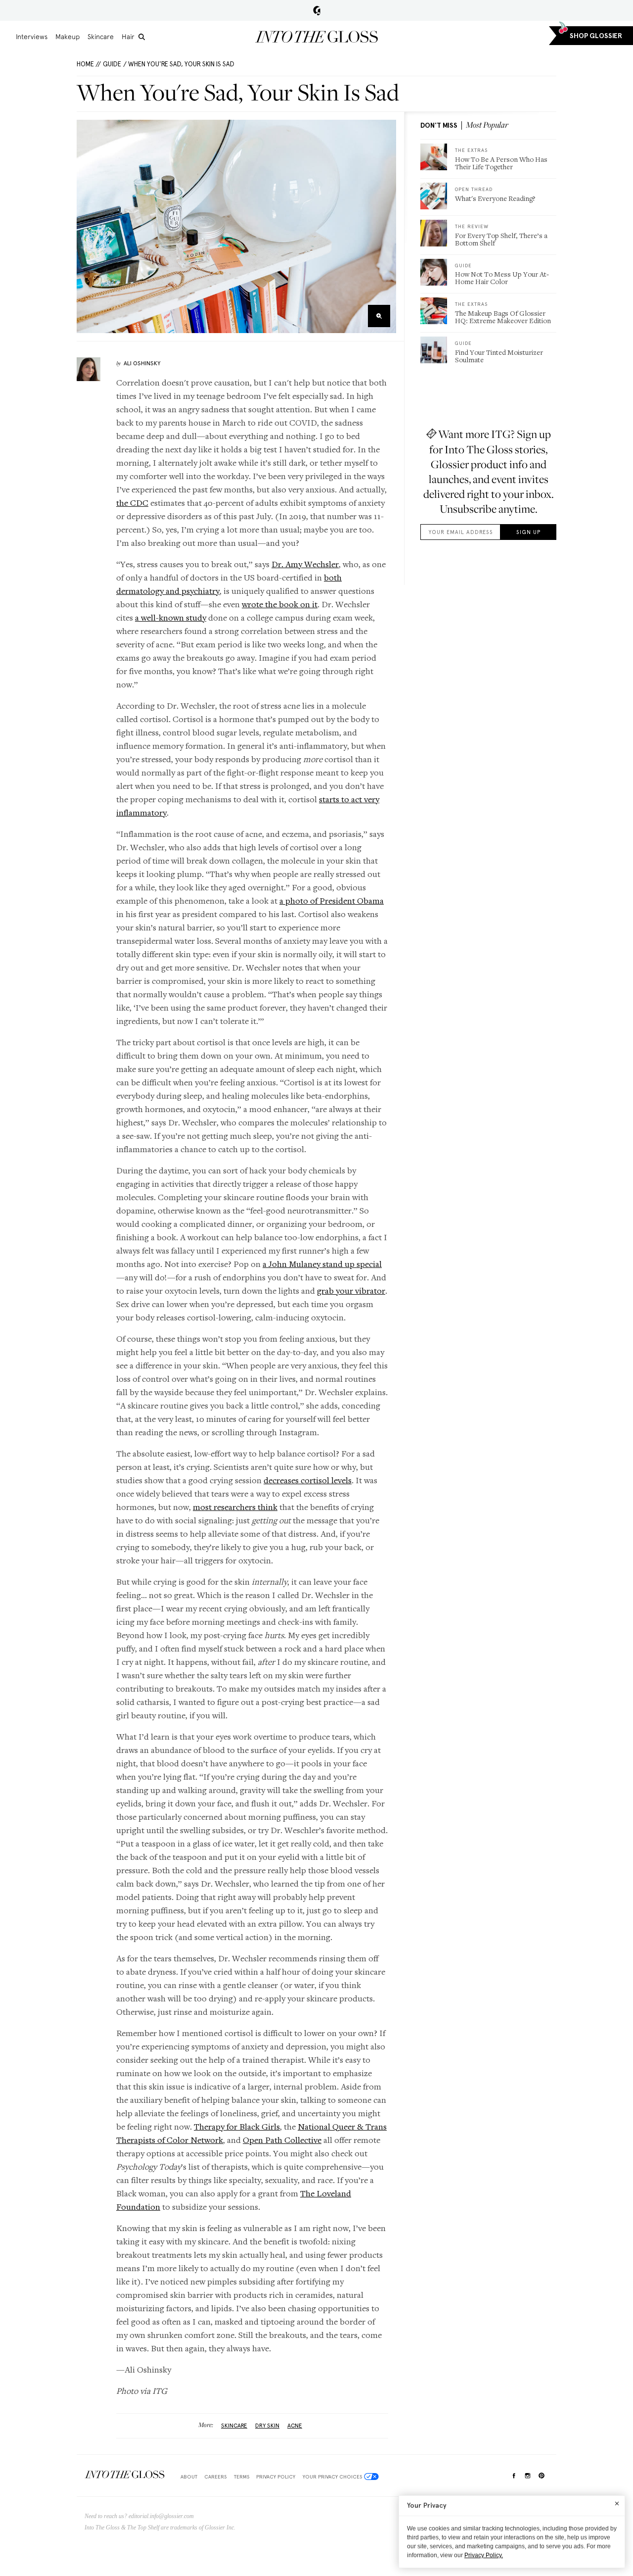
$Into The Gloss (125, 2475)
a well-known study (171, 617)
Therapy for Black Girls (237, 2126)
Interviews (32, 37)
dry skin (267, 2426)
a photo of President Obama (332, 900)
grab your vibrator (351, 1290)
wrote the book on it (280, 604)
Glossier (317, 10)
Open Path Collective (282, 2140)
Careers (215, 2477)
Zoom (379, 316)
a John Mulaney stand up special (322, 1264)
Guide (112, 64)
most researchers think (235, 1507)
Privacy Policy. (484, 2555)
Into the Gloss (316, 37)
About (189, 2477)
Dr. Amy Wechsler (305, 564)
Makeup (68, 37)
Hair (128, 37)
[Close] (617, 2503)
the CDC (132, 503)
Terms (242, 2477)
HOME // (89, 64)
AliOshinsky (142, 363)
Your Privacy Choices (332, 2477)
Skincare (101, 37)
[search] (142, 37)
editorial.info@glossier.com (161, 2516)
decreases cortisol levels (308, 1480)
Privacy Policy (276, 2477)
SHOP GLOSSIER (596, 36)
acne (295, 2426)
